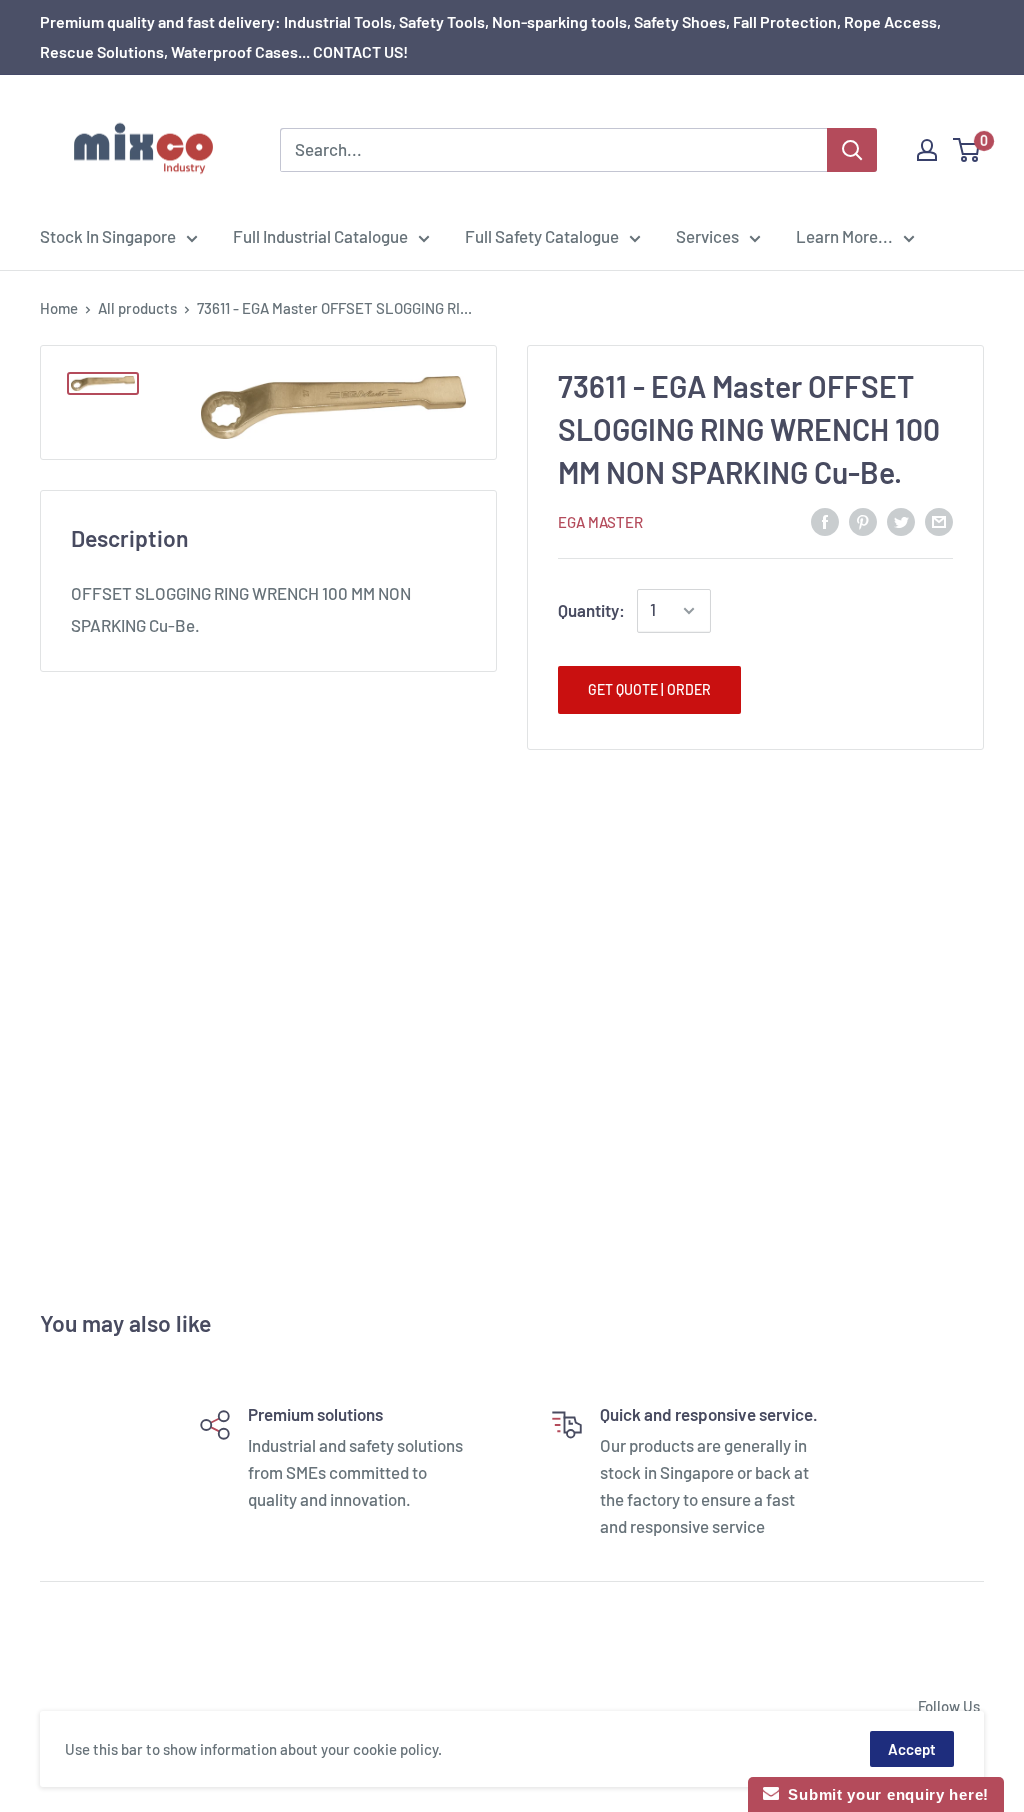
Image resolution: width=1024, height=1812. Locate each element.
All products (137, 308)
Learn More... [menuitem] (844, 236)
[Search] (852, 150)
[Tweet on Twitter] (901, 520)
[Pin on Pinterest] (863, 520)
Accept (912, 1749)
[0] (967, 150)
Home (59, 308)
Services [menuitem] (707, 236)
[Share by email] (939, 520)
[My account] (927, 150)
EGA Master (600, 522)
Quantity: (591, 610)
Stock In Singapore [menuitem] (108, 236)
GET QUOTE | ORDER (649, 689)
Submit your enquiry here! (884, 1794)
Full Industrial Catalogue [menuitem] (320, 236)
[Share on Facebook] (825, 520)
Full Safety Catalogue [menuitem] (542, 236)
